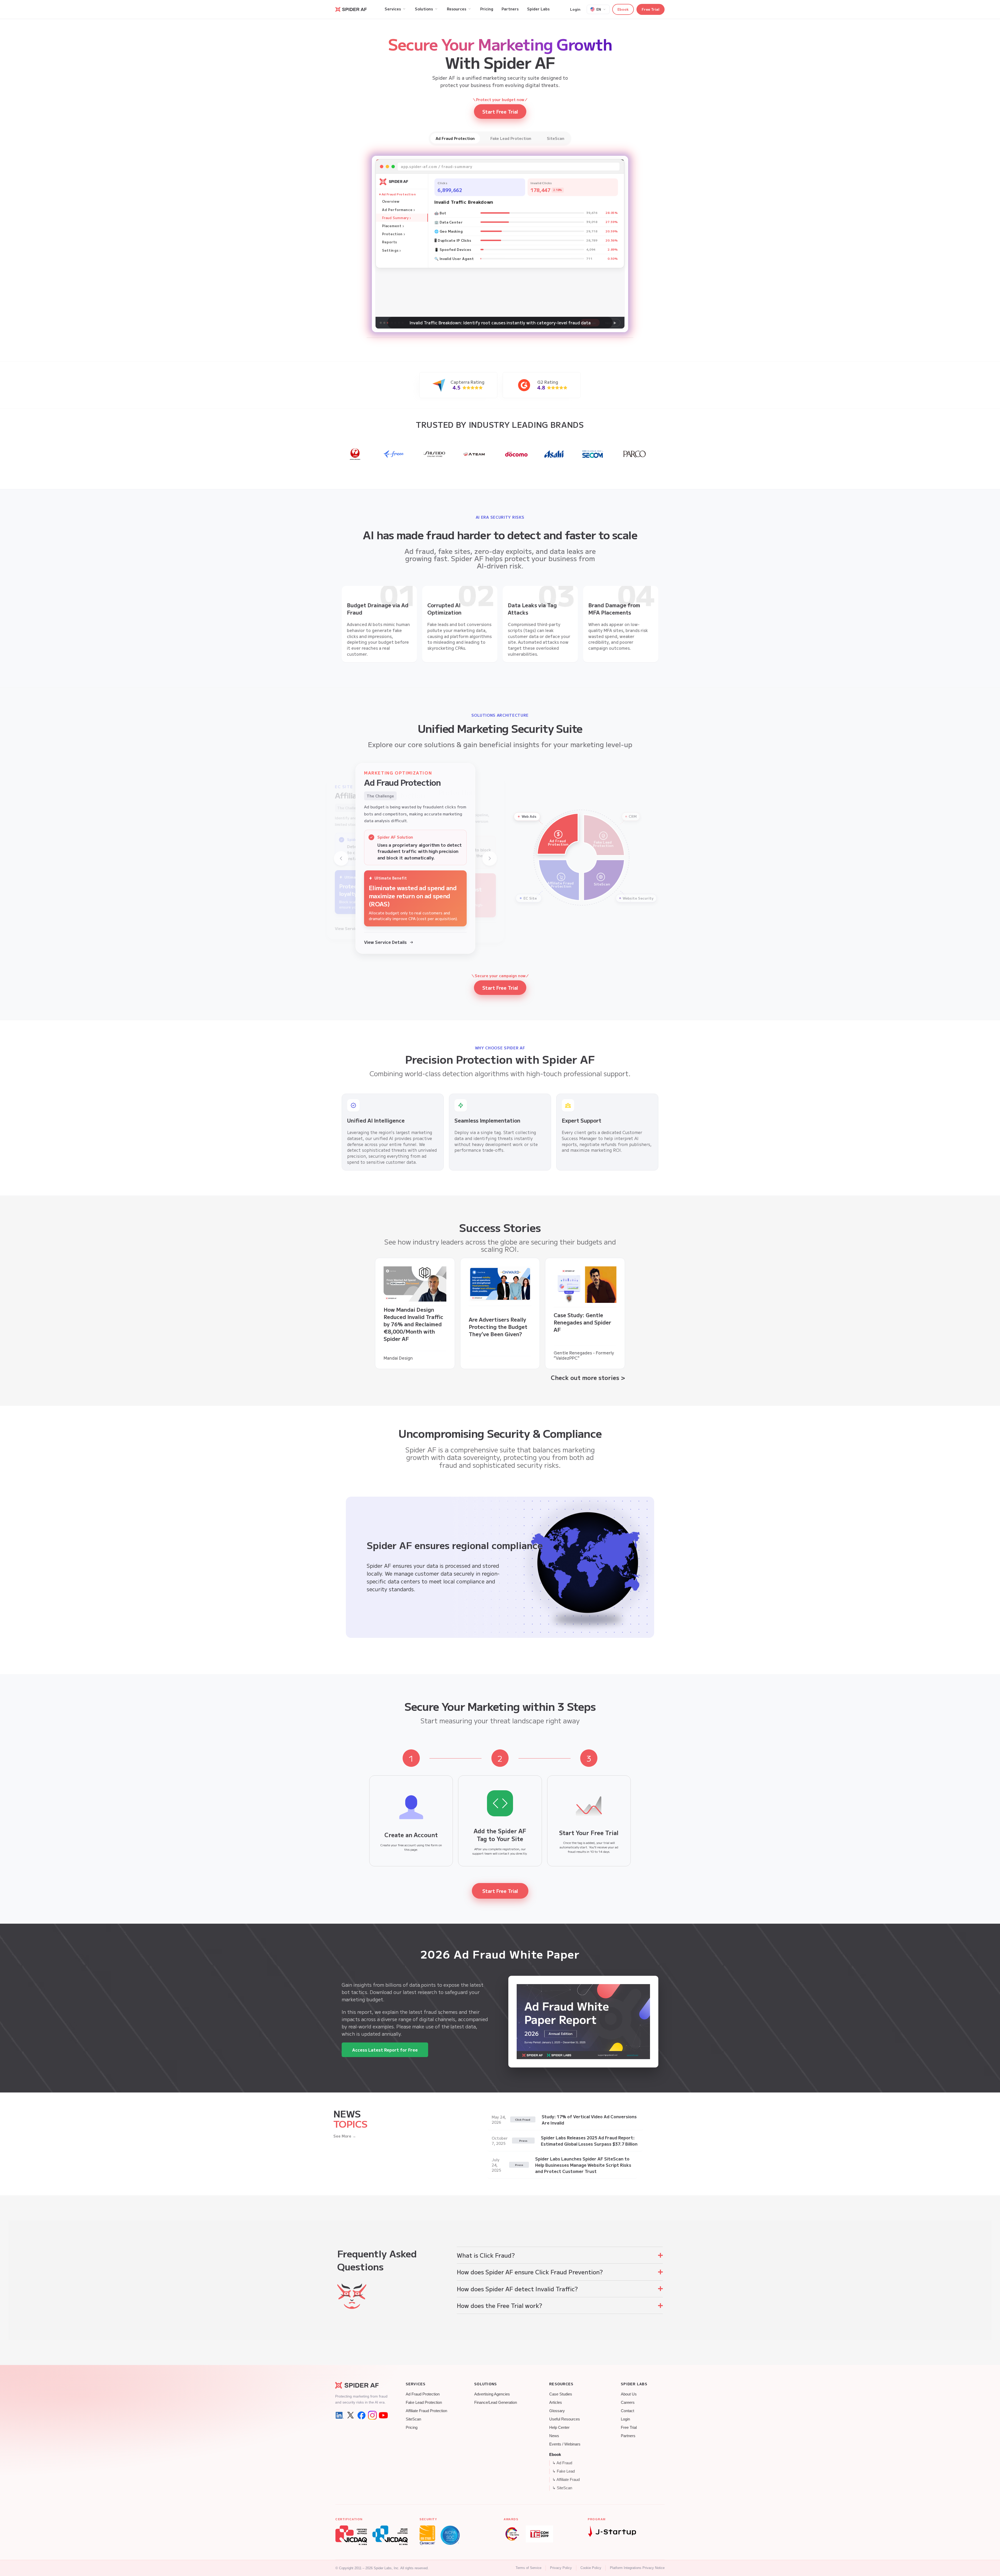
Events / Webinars (565, 2444)
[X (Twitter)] (351, 2415)
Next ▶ (611, 323)
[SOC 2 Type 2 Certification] (450, 2535)
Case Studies (561, 2394)
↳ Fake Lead (564, 2471)
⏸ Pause (590, 323)
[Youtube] (383, 2415)
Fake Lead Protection (424, 2402)
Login (575, 9)
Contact (627, 2411)
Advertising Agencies (492, 2394)
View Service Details (385, 942)
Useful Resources (565, 2419)
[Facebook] (361, 2415)
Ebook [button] (623, 9)
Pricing (412, 2428)
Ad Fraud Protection (423, 2394)
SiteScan (413, 2419)
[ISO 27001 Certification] (427, 2535)
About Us (629, 2394)
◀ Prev (570, 323)
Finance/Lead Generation (496, 2402)
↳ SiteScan (562, 2488)
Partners (628, 2436)
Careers (628, 2402)
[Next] (490, 858)
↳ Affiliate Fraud (566, 2480)
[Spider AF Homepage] (361, 2385)
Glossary (557, 2411)
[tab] (455, 138)
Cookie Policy (591, 2568)
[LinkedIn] (340, 2415)
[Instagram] (372, 2415)
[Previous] (341, 858)
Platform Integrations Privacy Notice (637, 2568)
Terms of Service (529, 2568)
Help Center (559, 2428)
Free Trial (651, 9)
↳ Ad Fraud (562, 2463)
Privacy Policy (561, 2568)
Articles (556, 2402)
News (554, 2436)
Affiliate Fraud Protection (426, 2411)
